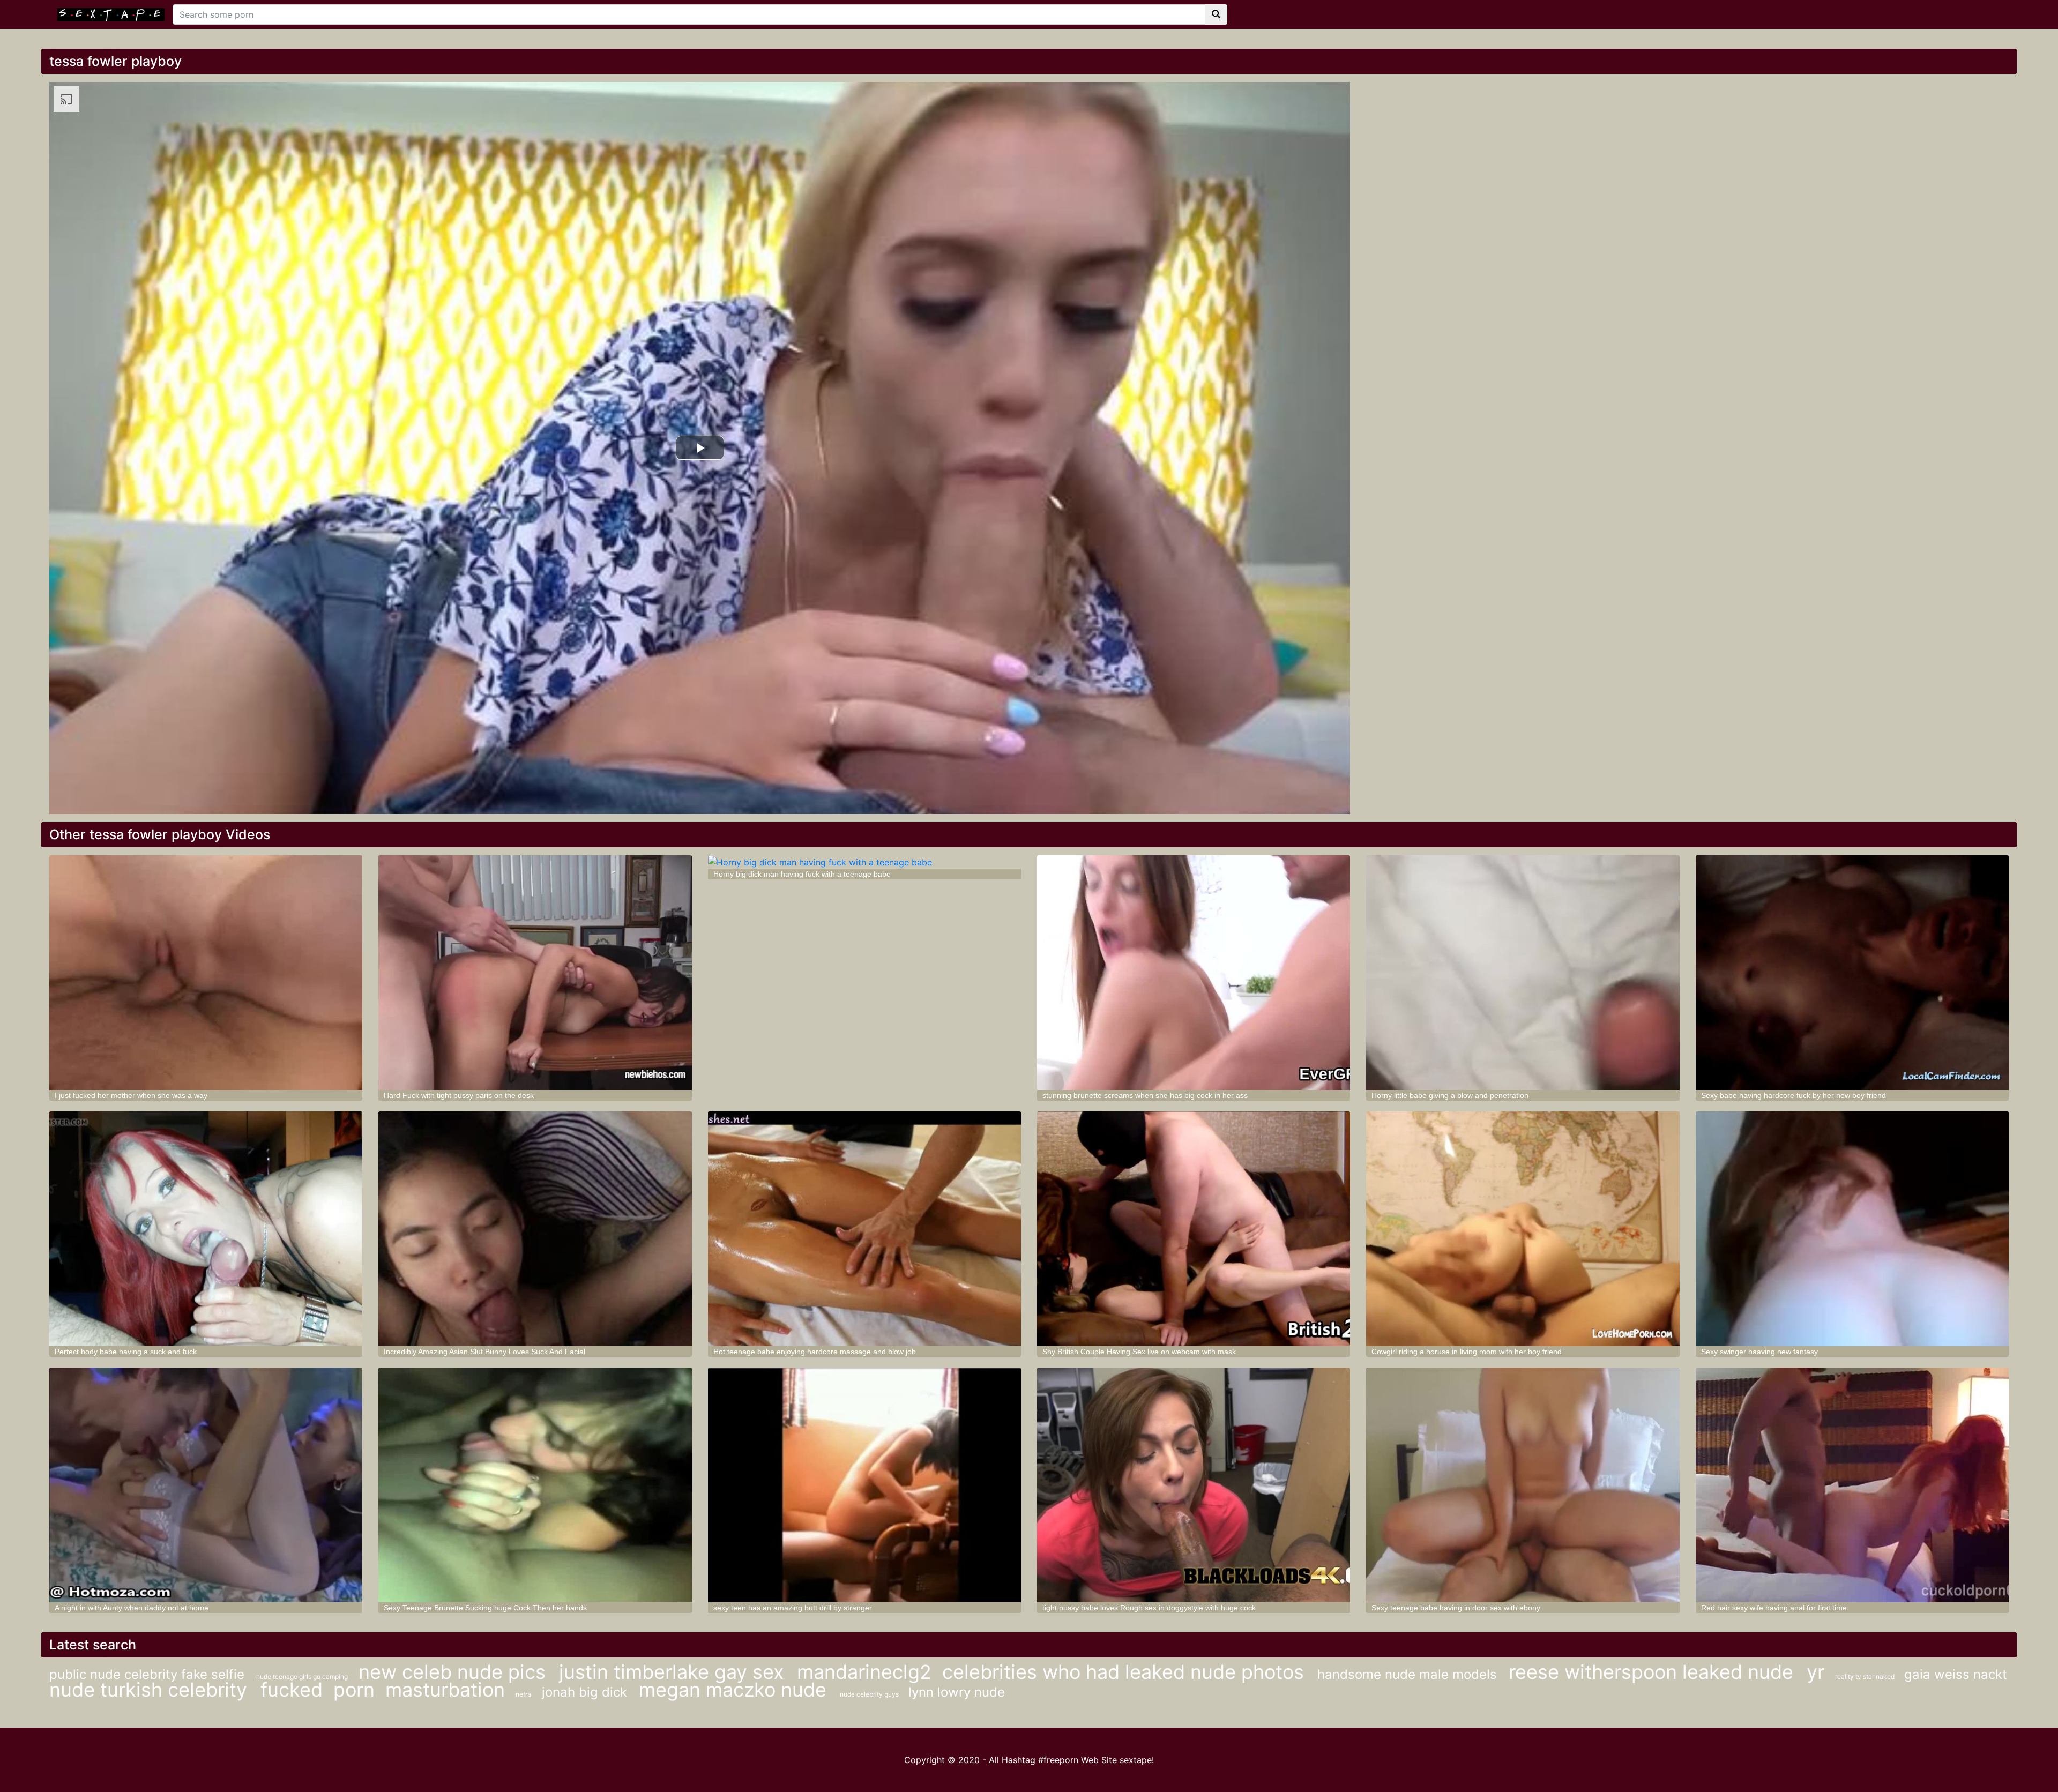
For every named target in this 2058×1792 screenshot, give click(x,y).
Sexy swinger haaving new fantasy (1759, 1352)
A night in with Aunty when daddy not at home (132, 1608)
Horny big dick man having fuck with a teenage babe (802, 874)
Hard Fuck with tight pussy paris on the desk (459, 1095)
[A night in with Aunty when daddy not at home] (206, 1485)
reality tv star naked (1866, 1677)
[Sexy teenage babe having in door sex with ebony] (1523, 1485)
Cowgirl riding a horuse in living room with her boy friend (1467, 1352)
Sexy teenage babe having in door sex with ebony (1456, 1608)
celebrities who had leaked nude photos (1126, 1672)
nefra (523, 1694)
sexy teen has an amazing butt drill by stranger (793, 1608)
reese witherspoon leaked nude (1654, 1672)
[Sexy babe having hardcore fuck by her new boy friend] (1852, 973)
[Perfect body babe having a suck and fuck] (206, 1229)
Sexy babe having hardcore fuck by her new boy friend (1794, 1095)
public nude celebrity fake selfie (149, 1674)
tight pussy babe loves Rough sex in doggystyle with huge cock (1149, 1608)
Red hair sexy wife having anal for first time (1774, 1608)
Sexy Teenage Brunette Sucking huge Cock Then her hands (485, 1608)
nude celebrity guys (870, 1694)
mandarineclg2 (864, 1672)
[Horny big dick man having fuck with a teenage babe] (864, 862)
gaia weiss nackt (1956, 1674)
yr (1815, 1672)
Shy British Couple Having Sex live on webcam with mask (1139, 1352)
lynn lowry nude (957, 1692)
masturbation (445, 1690)
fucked (292, 1690)
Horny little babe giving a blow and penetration (1450, 1095)
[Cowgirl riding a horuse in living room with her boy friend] (1523, 1229)
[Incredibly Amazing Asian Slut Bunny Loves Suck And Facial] (535, 1229)
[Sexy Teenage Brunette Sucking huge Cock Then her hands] (535, 1485)
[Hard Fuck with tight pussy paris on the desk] (535, 973)
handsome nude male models (1409, 1674)
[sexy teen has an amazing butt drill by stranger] (864, 1485)
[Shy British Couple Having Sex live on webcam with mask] (1194, 1229)
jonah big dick (586, 1692)
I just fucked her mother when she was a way (131, 1095)
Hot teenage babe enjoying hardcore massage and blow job (815, 1352)
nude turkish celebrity (151, 1690)
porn (354, 1690)
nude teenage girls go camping (302, 1677)
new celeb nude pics (455, 1672)
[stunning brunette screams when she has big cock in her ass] (1194, 973)
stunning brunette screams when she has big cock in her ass (1145, 1095)
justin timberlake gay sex (674, 1672)
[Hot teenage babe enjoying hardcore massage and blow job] (864, 1229)
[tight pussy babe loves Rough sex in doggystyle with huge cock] (1194, 1485)
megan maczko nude (735, 1690)
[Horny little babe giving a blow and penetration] (1523, 973)
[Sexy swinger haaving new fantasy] (1852, 1229)
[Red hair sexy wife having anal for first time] (1852, 1485)
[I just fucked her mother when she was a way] (206, 973)
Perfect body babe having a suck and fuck (126, 1352)
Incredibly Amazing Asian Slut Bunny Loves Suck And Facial (484, 1352)
